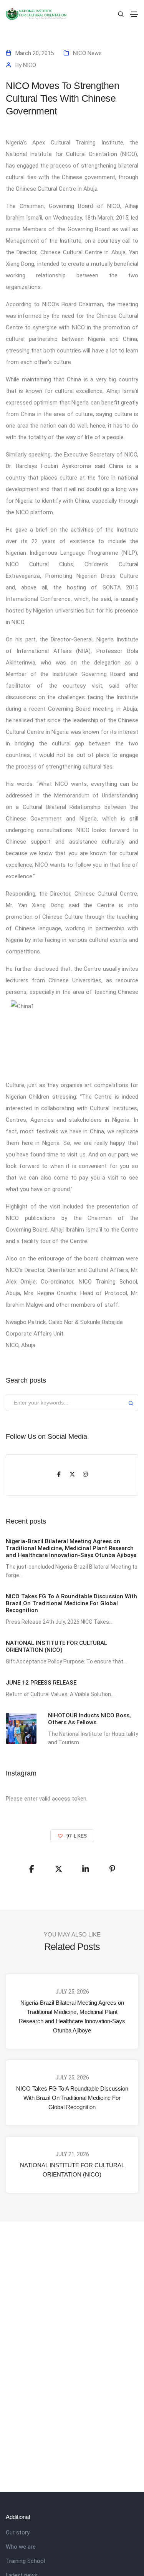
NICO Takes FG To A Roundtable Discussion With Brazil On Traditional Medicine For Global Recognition (72, 2098)
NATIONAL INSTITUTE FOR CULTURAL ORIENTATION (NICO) (72, 2170)
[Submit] (131, 1404)
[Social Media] (59, 1475)
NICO (30, 65)
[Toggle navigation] (134, 14)
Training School (25, 2561)
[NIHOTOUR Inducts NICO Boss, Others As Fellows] (21, 1729)
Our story (18, 2532)
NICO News (87, 53)
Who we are (21, 2547)
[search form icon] (120, 14)
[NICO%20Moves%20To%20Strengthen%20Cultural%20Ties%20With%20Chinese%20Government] (32, 1869)
